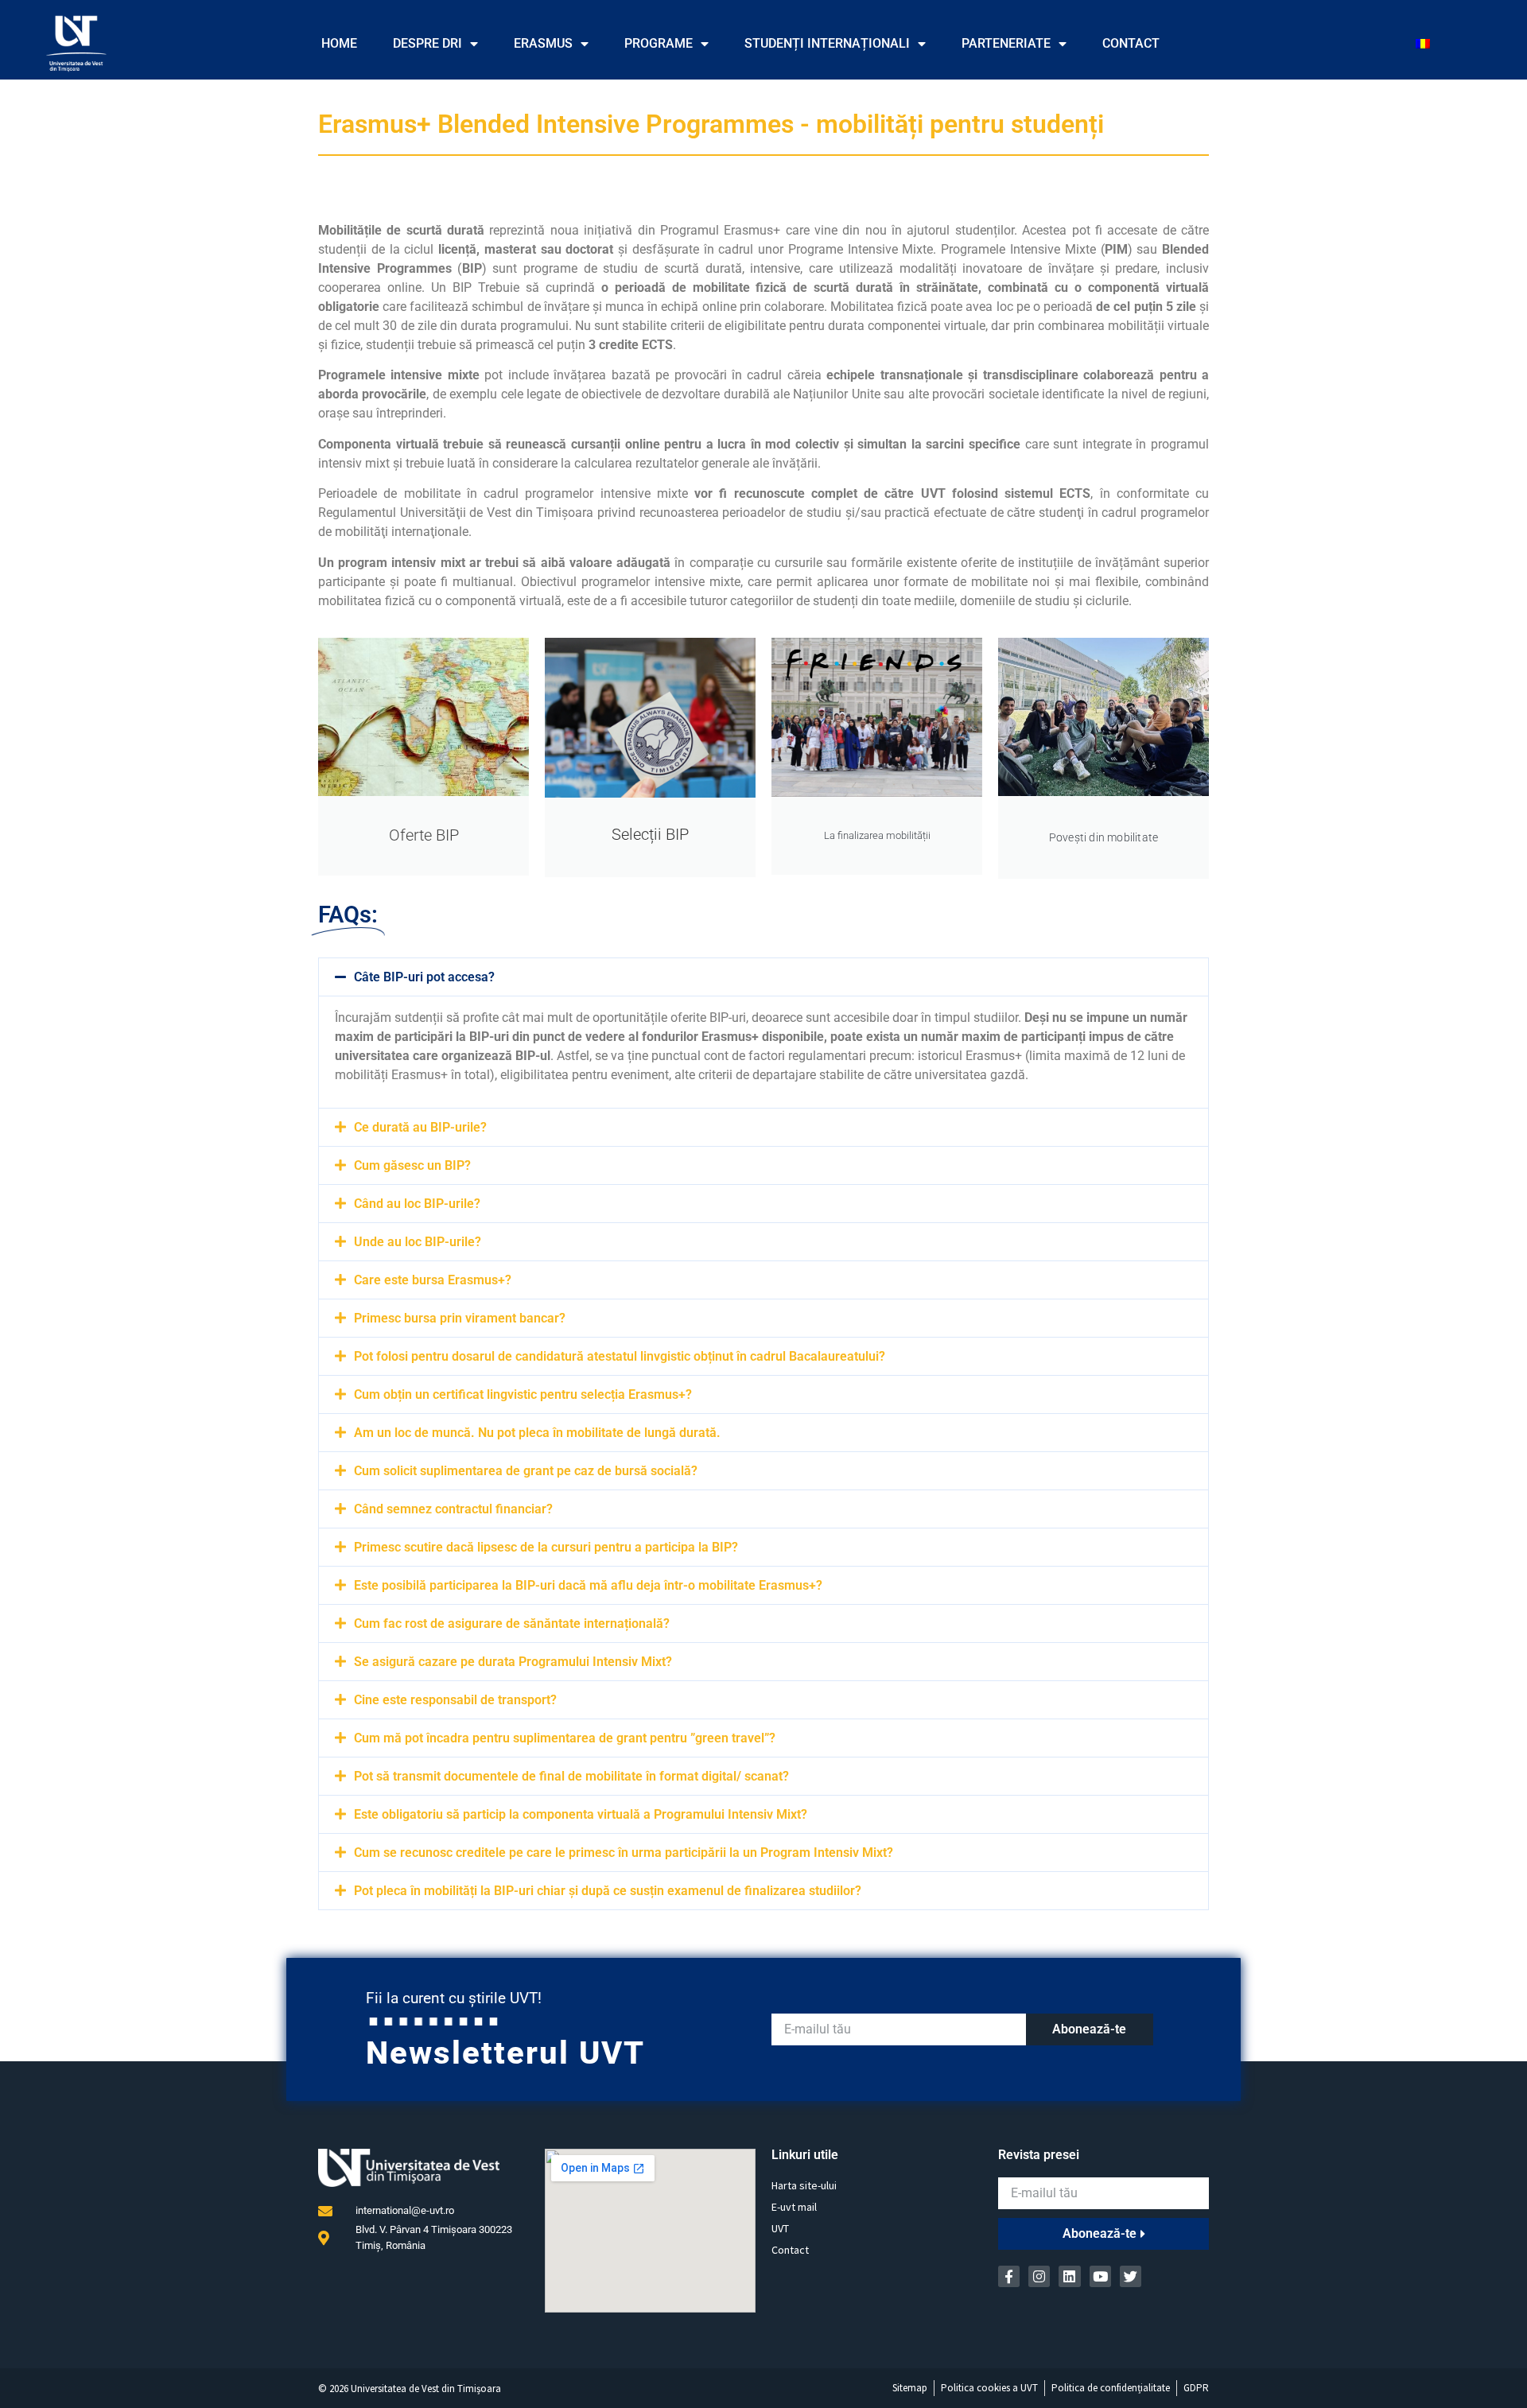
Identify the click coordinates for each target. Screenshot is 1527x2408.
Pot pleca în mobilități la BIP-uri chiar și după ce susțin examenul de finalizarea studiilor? (608, 1891)
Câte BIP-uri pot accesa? (424, 977)
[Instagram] (1039, 2276)
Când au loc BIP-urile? (417, 1204)
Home (339, 43)
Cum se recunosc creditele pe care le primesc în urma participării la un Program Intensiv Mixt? (624, 1853)
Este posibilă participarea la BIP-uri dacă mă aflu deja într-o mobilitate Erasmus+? (588, 1585)
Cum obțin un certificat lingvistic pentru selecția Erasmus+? (523, 1394)
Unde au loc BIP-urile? (418, 1242)
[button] (763, 977)
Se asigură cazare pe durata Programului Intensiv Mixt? (513, 1662)
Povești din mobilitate (1103, 837)
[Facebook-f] (1009, 2276)
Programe (659, 43)
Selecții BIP (650, 834)
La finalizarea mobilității (877, 835)
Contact (1131, 43)
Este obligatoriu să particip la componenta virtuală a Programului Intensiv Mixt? (581, 1814)
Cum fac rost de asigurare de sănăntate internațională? (512, 1623)
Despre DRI (427, 43)
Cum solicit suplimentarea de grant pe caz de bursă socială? (526, 1471)
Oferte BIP (424, 835)
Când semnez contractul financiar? (453, 1509)
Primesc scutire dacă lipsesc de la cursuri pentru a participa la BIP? (546, 1547)
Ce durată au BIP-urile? (420, 1127)
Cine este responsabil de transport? (455, 1700)
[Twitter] (1131, 2276)
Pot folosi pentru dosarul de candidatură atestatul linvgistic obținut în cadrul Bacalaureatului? (620, 1356)
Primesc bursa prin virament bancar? (460, 1318)
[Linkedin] (1069, 2276)
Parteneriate (1006, 43)
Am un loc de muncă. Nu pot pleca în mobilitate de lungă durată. (537, 1433)
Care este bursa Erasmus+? (433, 1280)
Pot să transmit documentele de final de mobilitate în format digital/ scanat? (571, 1776)
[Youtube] (1100, 2276)
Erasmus (543, 43)
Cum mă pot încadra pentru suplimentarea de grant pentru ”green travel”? (565, 1738)
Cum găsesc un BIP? (412, 1165)
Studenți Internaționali (827, 43)
